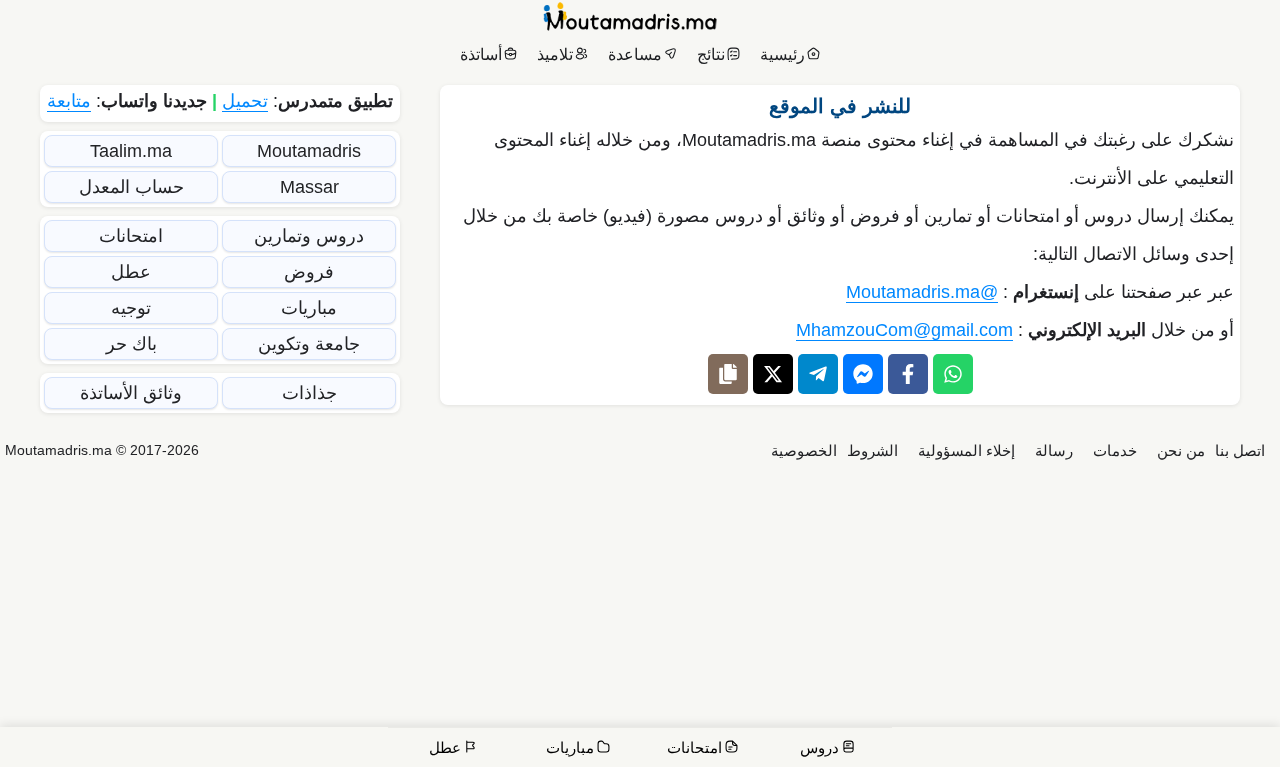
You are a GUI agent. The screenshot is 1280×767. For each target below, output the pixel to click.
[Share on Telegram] (818, 374)
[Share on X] (773, 374)
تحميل (245, 101)
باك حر (131, 344)
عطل (131, 272)
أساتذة (481, 54)
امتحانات (131, 236)
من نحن (1181, 450)
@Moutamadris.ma (922, 292)
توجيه (131, 308)
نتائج (711, 54)
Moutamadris (309, 151)
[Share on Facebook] (908, 374)
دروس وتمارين (309, 236)
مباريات (309, 308)
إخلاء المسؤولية (966, 450)
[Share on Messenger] (863, 374)
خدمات (1115, 450)
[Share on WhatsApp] (953, 374)
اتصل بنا (1240, 450)
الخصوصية (804, 450)
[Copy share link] (728, 374)
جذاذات (309, 393)
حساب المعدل (131, 187)
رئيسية (782, 54)
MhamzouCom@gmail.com (904, 330)
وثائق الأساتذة (131, 393)
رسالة (1054, 450)
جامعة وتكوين (309, 344)
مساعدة (635, 54)
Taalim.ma (131, 151)
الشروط (872, 450)
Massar (309, 187)
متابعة (69, 101)
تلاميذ (555, 54)
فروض (309, 272)
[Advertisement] (640, 617)
